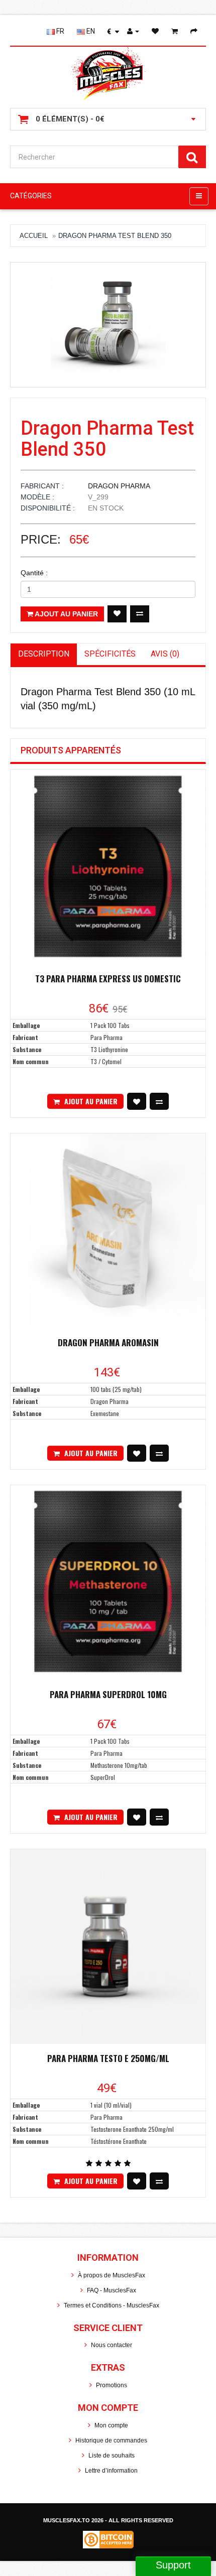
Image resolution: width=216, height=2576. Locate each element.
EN (90, 31)
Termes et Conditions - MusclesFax (112, 2305)
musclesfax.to (67, 2520)
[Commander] (197, 31)
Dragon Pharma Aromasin (108, 1342)
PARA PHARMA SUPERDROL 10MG (108, 1694)
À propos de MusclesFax (112, 2275)
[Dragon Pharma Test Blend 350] (108, 325)
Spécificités (110, 654)
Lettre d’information (111, 2471)
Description (44, 654)
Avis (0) (165, 654)
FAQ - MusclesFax (112, 2290)
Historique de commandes (111, 2440)
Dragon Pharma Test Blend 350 (115, 236)
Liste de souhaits (112, 2456)
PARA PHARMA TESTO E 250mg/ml (108, 2058)
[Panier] (178, 31)
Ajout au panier (66, 614)
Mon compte (111, 2425)
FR (60, 31)
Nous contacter (112, 2345)
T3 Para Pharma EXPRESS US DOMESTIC (108, 979)
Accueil (34, 236)
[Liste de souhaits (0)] (158, 31)
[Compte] (136, 31)
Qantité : (34, 573)
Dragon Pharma (119, 486)
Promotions (112, 2385)
